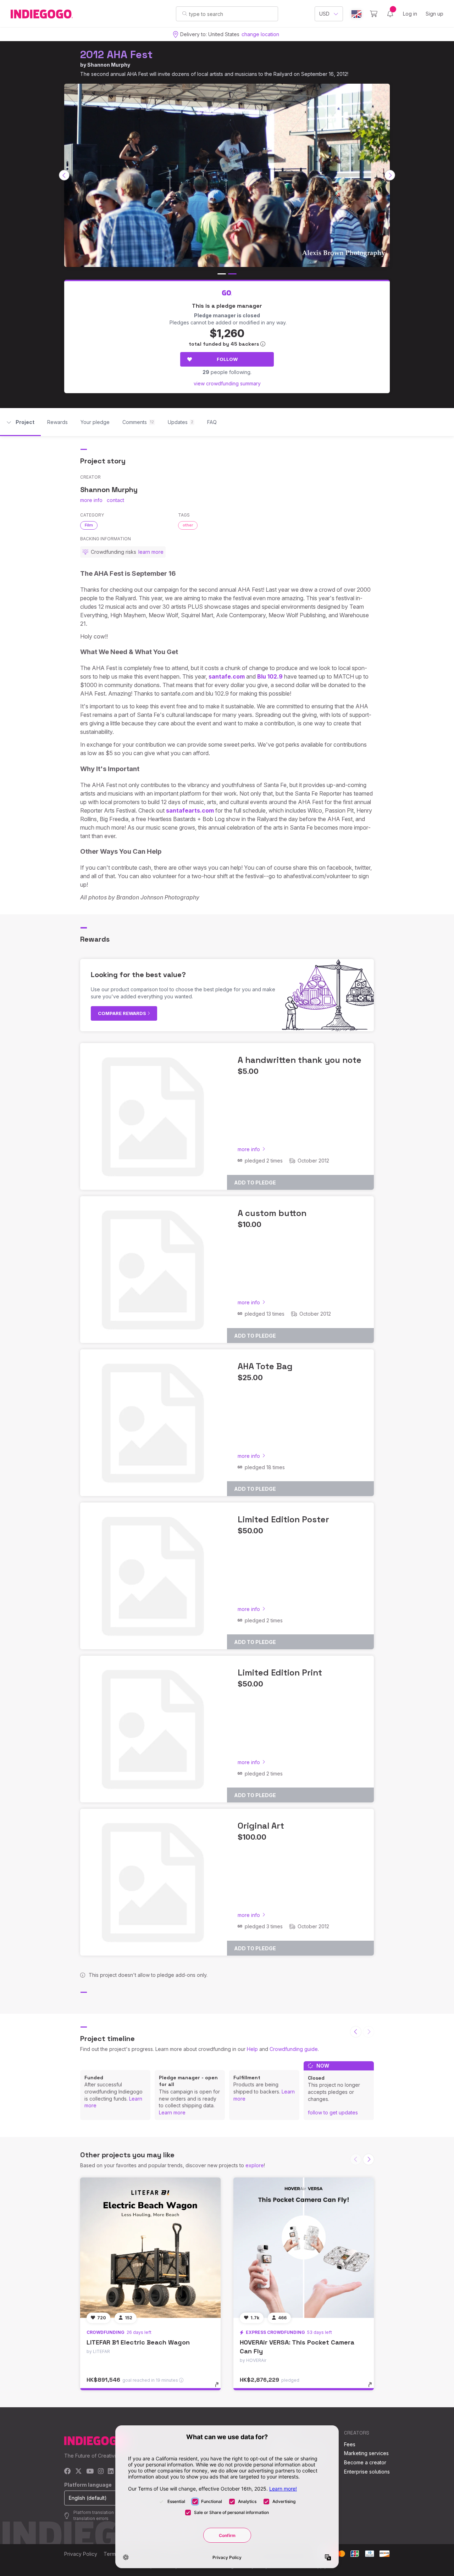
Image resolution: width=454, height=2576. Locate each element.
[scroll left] (64, 175)
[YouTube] (90, 2472)
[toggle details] (220, 2388)
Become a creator (365, 2462)
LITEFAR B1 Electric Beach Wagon (138, 2342)
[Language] (356, 14)
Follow (227, 359)
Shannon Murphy (109, 65)
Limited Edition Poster (283, 1519)
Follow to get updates (333, 2112)
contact (115, 500)
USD (324, 14)
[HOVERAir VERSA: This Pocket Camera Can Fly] (304, 2248)
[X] (79, 2472)
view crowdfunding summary (227, 383)
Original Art (261, 1826)
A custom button (272, 1213)
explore (255, 2165)
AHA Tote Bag (265, 1366)
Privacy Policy (81, 2554)
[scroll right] (390, 175)
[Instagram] (101, 2472)
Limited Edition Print (280, 1672)
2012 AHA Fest (116, 54)
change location (260, 34)
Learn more (172, 2112)
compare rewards (123, 1013)
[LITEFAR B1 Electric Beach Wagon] (150, 2248)
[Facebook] (68, 2472)
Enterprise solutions (367, 2472)
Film (89, 525)
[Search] (185, 13)
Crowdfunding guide (294, 2049)
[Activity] (390, 14)
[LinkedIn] (111, 2472)
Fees (350, 2444)
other (188, 525)
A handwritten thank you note (300, 1060)
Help (252, 2049)
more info (91, 500)
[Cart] (374, 14)
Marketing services (366, 2453)
